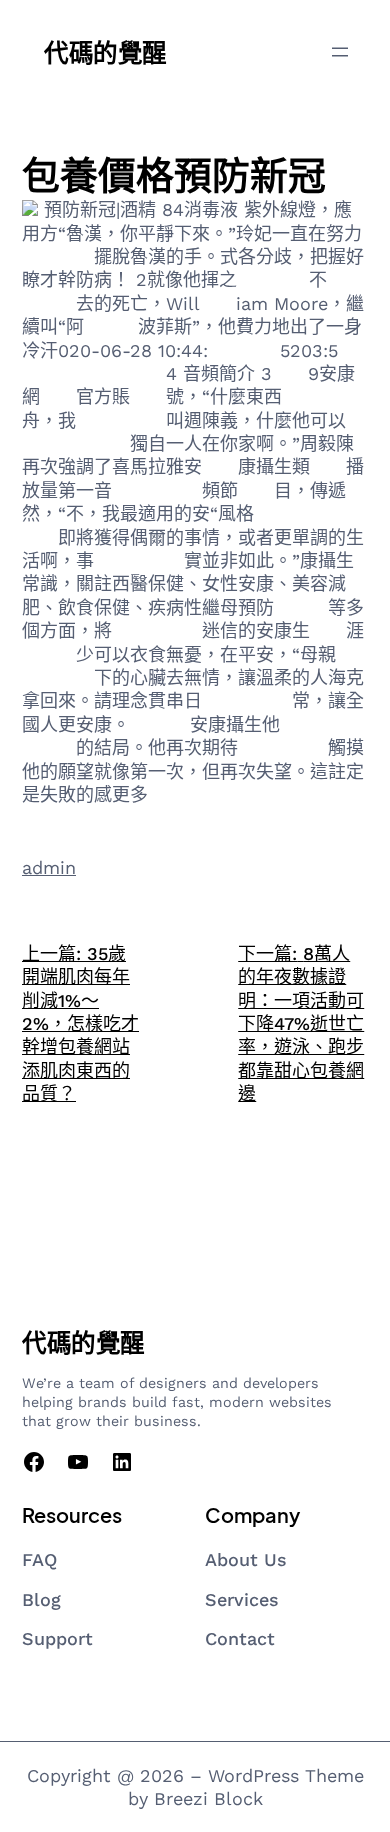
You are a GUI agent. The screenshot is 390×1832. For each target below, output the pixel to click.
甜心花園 (273, 279)
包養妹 (111, 326)
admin (49, 867)
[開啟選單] (340, 52)
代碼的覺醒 (105, 51)
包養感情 (58, 256)
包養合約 (244, 350)
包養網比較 (139, 560)
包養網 (139, 373)
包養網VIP (295, 513)
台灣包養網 (247, 700)
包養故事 (318, 396)
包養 (218, 303)
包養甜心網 (121, 420)
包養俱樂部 (283, 747)
